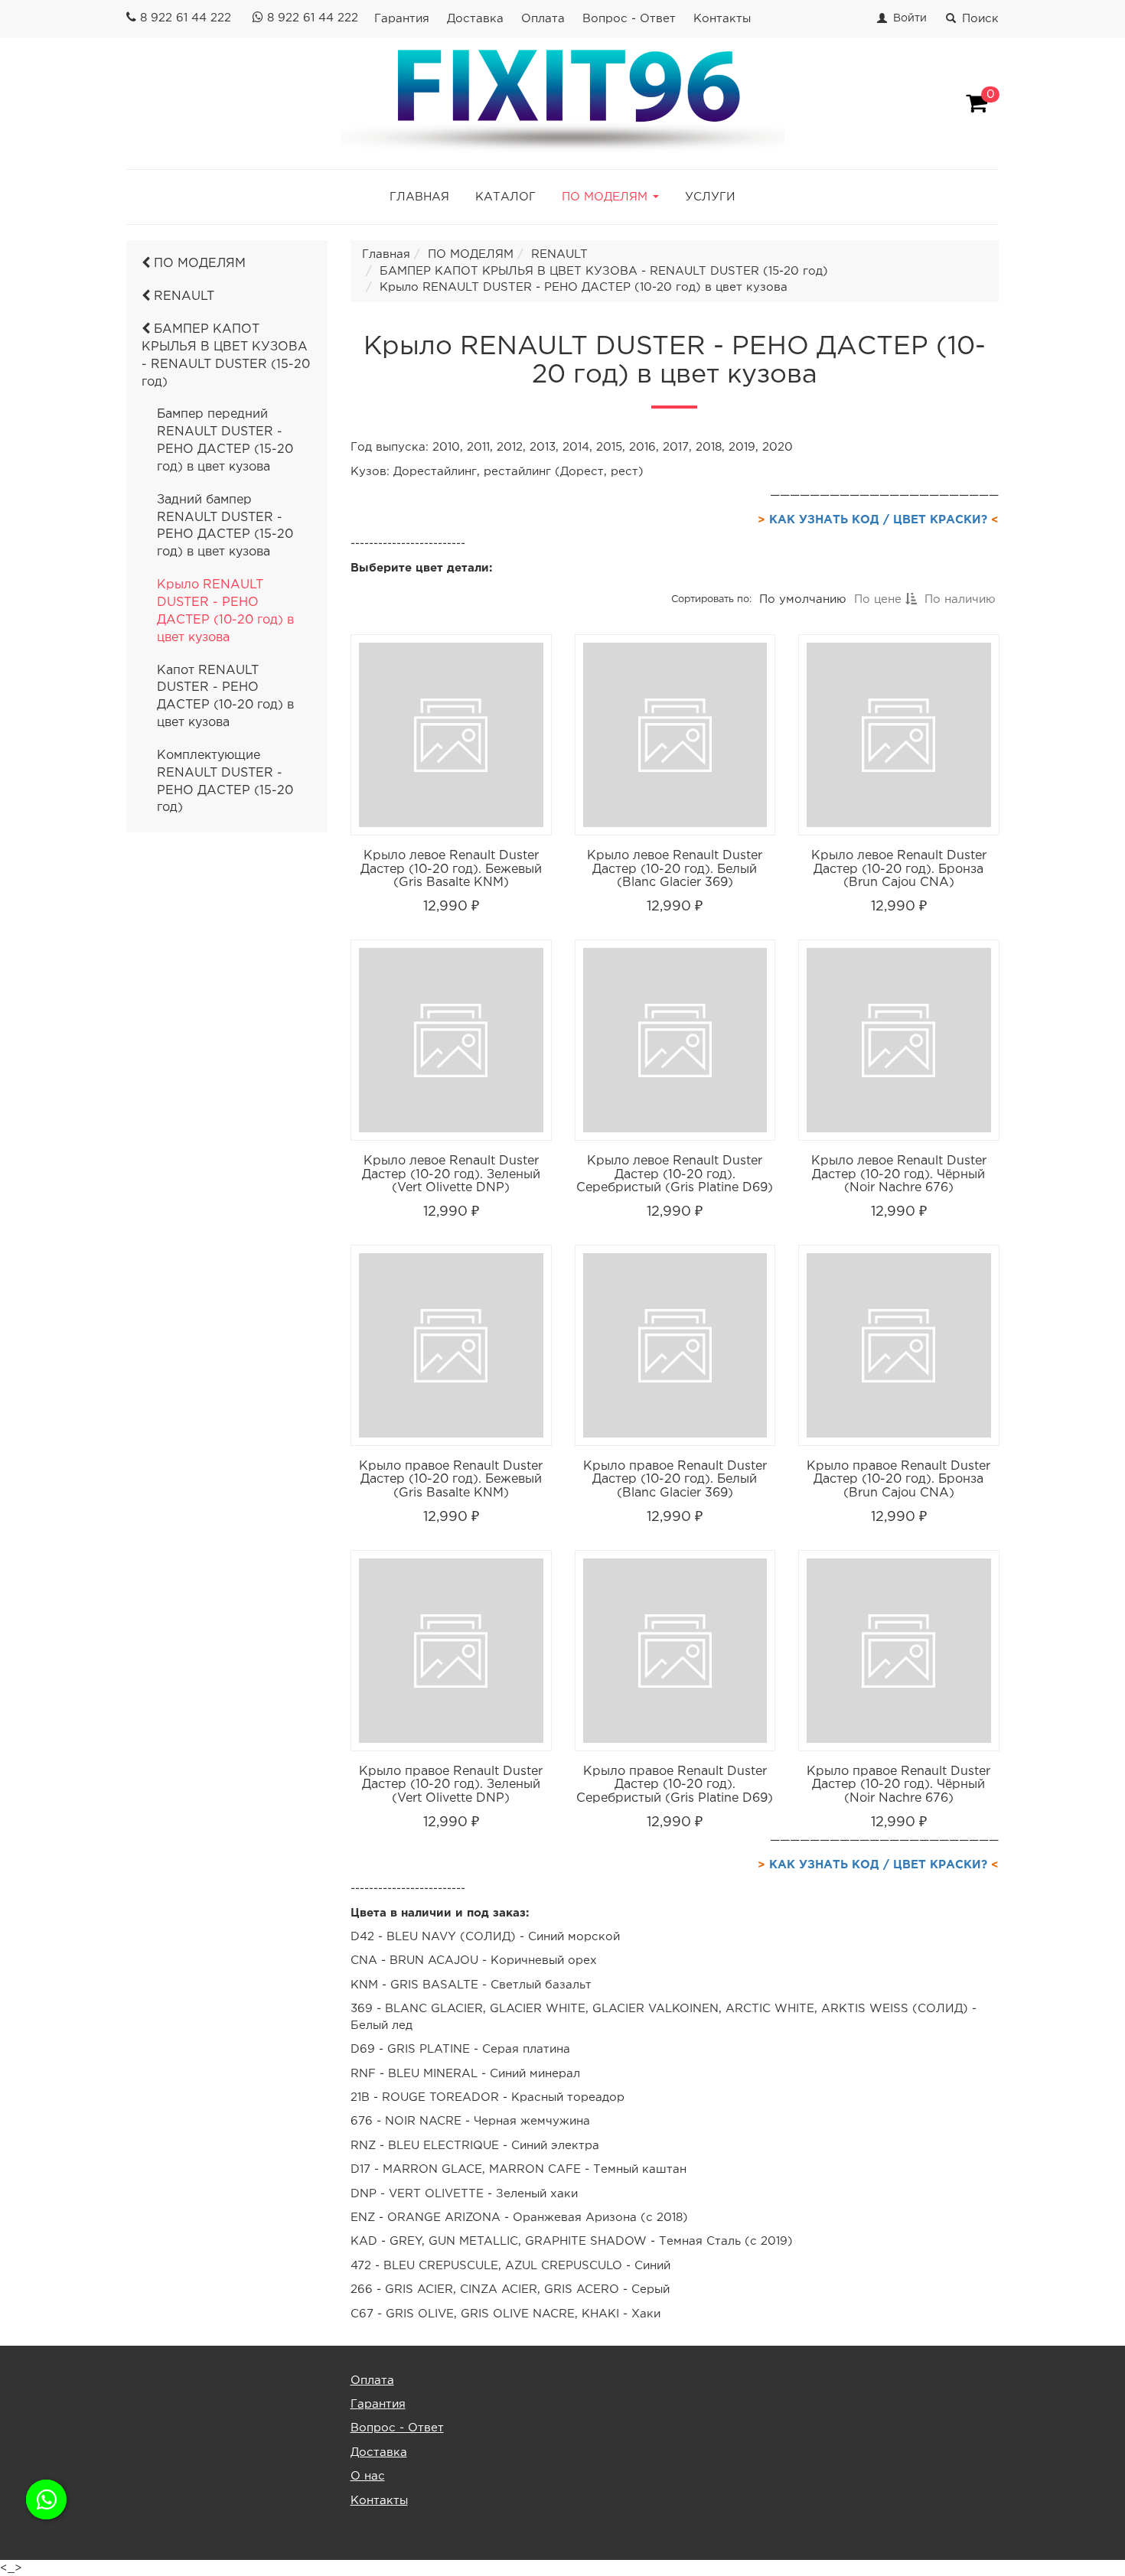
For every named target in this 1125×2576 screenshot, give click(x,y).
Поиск (980, 19)
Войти (910, 18)
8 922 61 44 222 (186, 18)
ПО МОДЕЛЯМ (198, 264)
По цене (879, 599)
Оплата (543, 19)
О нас (368, 2476)
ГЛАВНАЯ (419, 197)
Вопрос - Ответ (629, 19)
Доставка (475, 19)
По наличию (959, 599)
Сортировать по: (711, 599)
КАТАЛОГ (505, 197)
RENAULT (182, 296)
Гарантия (402, 19)
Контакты (722, 19)
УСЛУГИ (710, 197)
